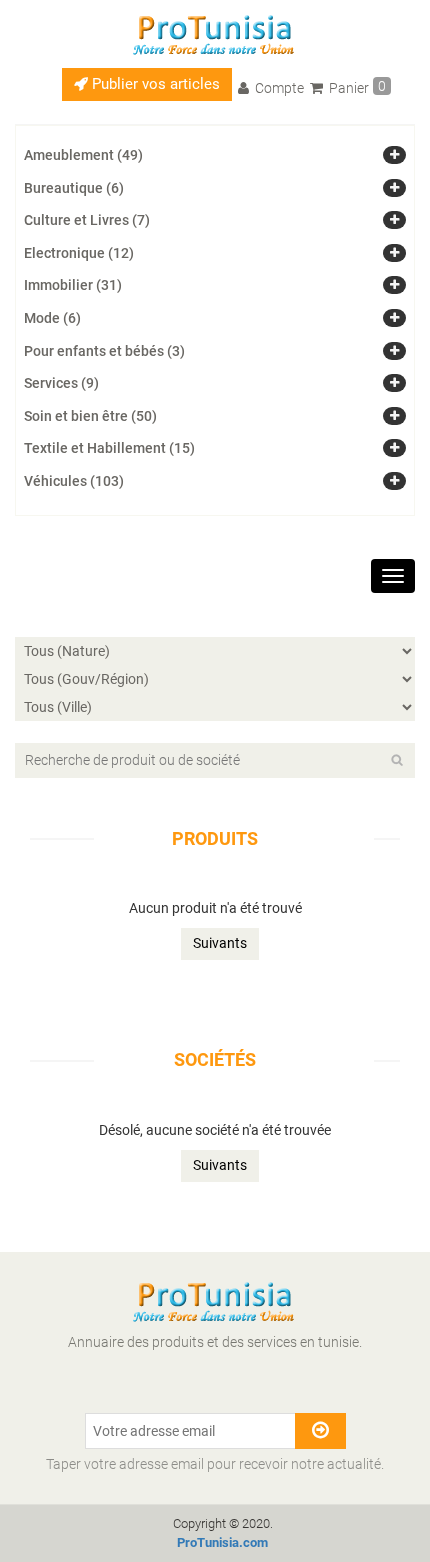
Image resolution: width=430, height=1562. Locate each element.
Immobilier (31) (73, 285)
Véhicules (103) (74, 481)
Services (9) (61, 383)
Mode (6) (52, 318)
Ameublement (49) (83, 155)
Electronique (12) (79, 253)
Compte (278, 88)
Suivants (220, 943)
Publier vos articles (154, 84)
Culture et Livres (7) (87, 220)
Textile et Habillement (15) (109, 448)
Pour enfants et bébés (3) (104, 351)
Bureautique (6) (74, 188)
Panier (356, 87)
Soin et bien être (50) (90, 416)
